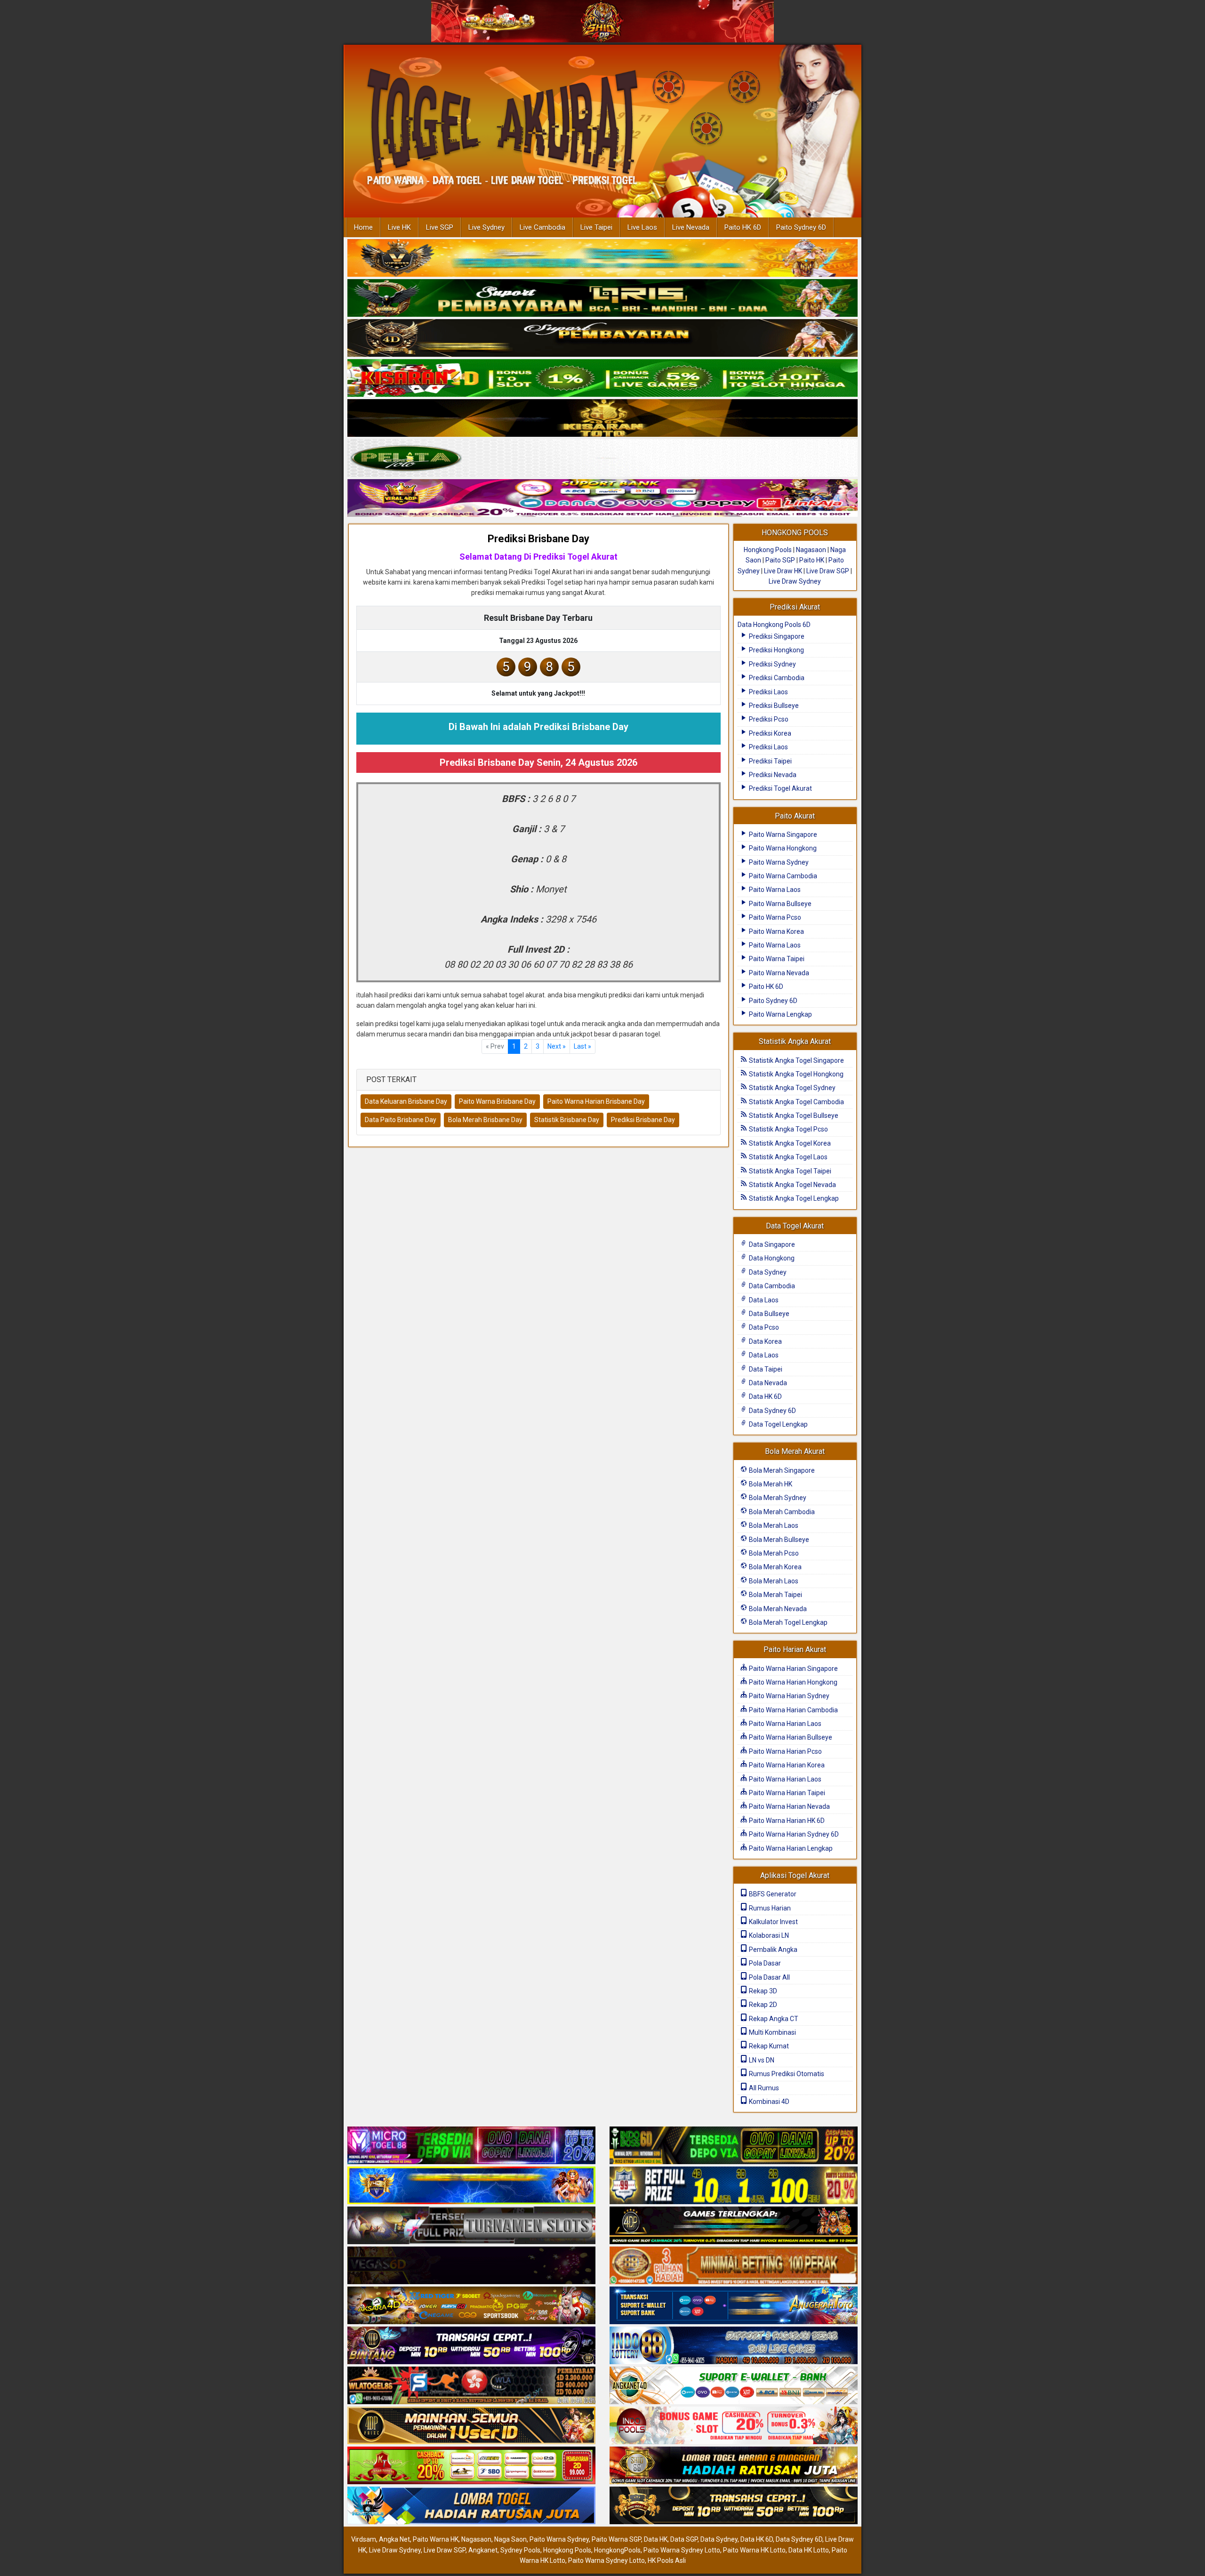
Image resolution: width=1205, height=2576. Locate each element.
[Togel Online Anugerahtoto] (734, 2306)
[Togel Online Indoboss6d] (734, 2146)
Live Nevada (691, 227)
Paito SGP (780, 560)
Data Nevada (767, 1383)
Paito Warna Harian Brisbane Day (596, 1101)
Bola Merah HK (770, 1484)
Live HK (399, 227)
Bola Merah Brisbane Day (485, 1120)
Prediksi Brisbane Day (538, 539)
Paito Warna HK (436, 2539)
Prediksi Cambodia (776, 678)
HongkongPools (617, 2550)
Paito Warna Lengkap (780, 1014)
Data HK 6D (765, 1396)
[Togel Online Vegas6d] (471, 2266)
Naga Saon (510, 2539)
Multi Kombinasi (772, 2032)
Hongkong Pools (768, 550)
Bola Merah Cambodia (781, 1512)
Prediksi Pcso (768, 719)
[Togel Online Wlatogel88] (471, 2386)
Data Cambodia (771, 1286)
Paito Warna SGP (616, 2539)
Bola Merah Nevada (777, 1609)
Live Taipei (596, 227)
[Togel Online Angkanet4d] (734, 2386)
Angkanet (483, 2550)
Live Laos (642, 227)
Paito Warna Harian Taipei (786, 1793)
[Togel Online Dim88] (602, 298)
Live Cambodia (542, 227)
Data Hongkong (771, 1258)
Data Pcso (763, 1327)
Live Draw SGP (828, 571)
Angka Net (394, 2539)
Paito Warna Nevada (778, 973)
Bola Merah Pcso (773, 1553)
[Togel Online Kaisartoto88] (471, 2466)
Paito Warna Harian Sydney (788, 1696)
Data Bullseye (768, 1314)
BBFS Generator (772, 1894)
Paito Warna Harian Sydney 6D (793, 1834)
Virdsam (364, 2539)
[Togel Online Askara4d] (471, 2306)
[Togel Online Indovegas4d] (734, 2506)
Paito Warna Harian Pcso (785, 1751)
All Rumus (763, 2088)
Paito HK (812, 560)
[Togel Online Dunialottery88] (734, 2266)
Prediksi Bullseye (773, 706)
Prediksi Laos (768, 692)
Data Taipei (765, 1369)
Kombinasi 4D (768, 2102)
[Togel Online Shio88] (734, 2466)
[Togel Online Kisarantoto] (602, 418)
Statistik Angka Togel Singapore (796, 1060)
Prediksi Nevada (772, 775)
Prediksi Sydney (772, 664)
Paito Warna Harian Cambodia (793, 1710)
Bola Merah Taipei (775, 1595)
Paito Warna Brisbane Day (497, 1101)
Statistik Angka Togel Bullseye (793, 1115)
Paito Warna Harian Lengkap (790, 1848)
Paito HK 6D (743, 227)
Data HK (656, 2539)
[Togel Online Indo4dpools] (471, 2506)
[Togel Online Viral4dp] (602, 498)
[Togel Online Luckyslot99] (734, 2186)
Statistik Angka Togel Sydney (791, 1088)
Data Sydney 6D (772, 1411)
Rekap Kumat (768, 2046)
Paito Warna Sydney (778, 862)
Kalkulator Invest (773, 1922)
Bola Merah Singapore (781, 1470)
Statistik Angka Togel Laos (787, 1157)
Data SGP (684, 2539)
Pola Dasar (764, 1963)
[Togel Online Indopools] (734, 2426)
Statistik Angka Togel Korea (789, 1143)
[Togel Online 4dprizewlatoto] (471, 2426)
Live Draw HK (783, 571)
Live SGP (440, 227)
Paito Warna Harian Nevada (789, 1806)
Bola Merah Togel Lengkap (787, 1622)
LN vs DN (761, 2060)
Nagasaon (811, 550)
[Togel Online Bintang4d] (471, 2346)
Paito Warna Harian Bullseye (790, 1737)
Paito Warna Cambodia (782, 876)
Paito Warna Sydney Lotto (682, 2550)
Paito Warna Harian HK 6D (786, 1821)
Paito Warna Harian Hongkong (792, 1682)
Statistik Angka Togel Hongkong (795, 1074)
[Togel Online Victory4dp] (471, 2186)
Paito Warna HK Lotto (754, 2550)
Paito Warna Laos (774, 890)
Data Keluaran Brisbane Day (406, 1101)
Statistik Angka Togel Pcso (788, 1129)
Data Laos (763, 1300)
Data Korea (765, 1341)
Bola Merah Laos (773, 1525)
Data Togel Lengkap (778, 1424)
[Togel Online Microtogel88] (471, 2146)
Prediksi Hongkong (776, 650)
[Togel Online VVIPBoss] (602, 258)
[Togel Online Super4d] (602, 338)
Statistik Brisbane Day (567, 1120)
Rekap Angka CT (773, 2019)
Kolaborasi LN (768, 1935)
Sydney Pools (520, 2550)
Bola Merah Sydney (777, 1498)
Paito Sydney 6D (801, 227)
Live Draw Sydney (795, 581)
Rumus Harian (769, 1908)
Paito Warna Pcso (774, 917)
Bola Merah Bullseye (778, 1540)
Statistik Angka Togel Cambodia (796, 1102)
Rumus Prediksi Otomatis (786, 2074)
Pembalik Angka (772, 1950)
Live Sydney (486, 227)
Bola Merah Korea (775, 1567)
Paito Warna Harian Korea (786, 1765)
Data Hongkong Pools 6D (774, 625)
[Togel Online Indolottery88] (734, 2346)
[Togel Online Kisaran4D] (602, 378)
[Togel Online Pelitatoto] (602, 458)
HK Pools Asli (667, 2560)
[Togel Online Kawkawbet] (471, 2226)
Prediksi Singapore (776, 636)
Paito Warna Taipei (776, 959)
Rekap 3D (762, 1991)
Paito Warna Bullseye (779, 904)
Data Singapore (771, 1244)
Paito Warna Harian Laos (784, 1724)
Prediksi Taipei (770, 761)
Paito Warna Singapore (782, 835)
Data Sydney (767, 1272)
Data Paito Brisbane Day (401, 1120)
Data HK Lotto (809, 2550)
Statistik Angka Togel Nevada (792, 1185)
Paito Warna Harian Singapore (793, 1669)
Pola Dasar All (769, 1977)
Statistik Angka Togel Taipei (789, 1171)
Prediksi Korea (769, 733)
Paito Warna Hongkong (782, 848)
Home (363, 227)
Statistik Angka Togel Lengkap (793, 1198)
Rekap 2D (762, 2005)
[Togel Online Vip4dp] (734, 2226)
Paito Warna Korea (776, 931)
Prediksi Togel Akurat (780, 788)
